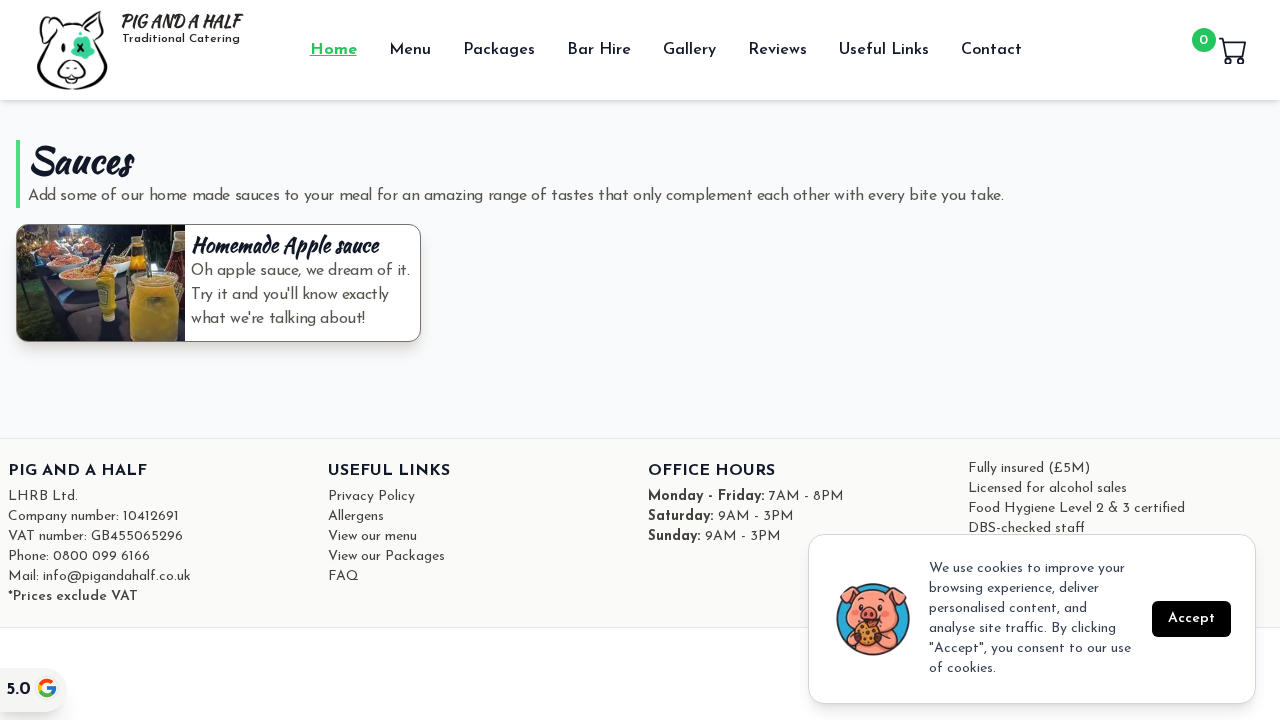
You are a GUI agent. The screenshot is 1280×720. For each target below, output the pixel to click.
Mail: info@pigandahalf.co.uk (99, 576)
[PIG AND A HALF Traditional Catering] (72, 50)
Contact (991, 50)
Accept (1191, 618)
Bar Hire (599, 50)
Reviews (777, 50)
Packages (499, 50)
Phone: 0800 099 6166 (79, 556)
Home (333, 50)
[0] (1233, 50)
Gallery (689, 50)
